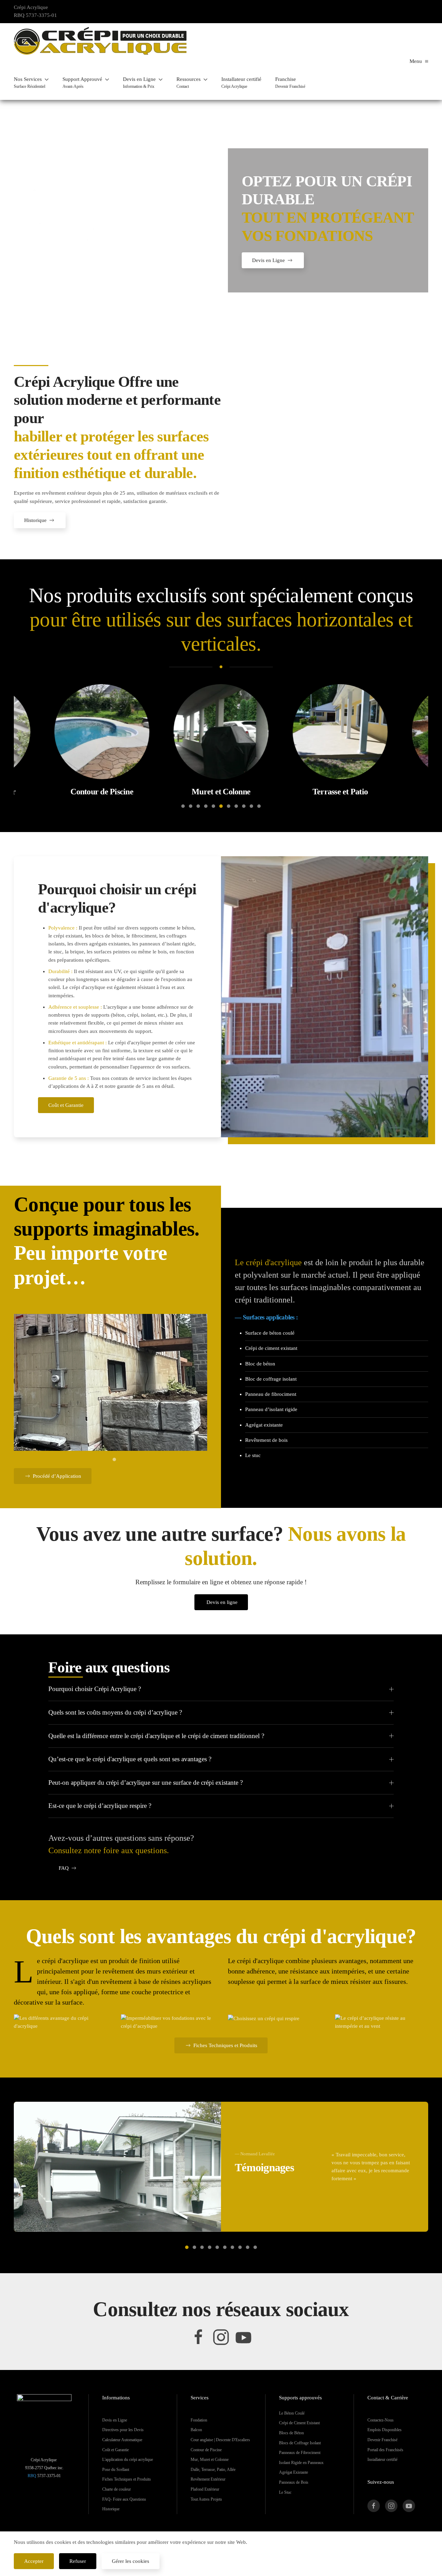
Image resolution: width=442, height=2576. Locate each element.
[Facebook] (199, 2336)
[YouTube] (243, 2336)
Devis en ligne (222, 1602)
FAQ (64, 1868)
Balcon (196, 2430)
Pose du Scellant (116, 2470)
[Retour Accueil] (100, 41)
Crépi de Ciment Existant (299, 2423)
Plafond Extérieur (205, 2489)
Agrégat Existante (294, 2472)
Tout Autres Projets (206, 2499)
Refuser (78, 2561)
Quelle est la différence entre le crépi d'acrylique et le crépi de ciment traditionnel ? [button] (156, 1736)
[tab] (183, 806)
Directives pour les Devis (123, 2430)
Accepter (34, 2561)
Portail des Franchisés (385, 2450)
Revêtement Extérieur (208, 2479)
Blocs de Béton (291, 2433)
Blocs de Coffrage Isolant (300, 2443)
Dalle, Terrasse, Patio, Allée (213, 2470)
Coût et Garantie (66, 1105)
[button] (31, 83)
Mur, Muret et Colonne (210, 2460)
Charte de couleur (117, 2489)
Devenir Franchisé (382, 2440)
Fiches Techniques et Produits (225, 2045)
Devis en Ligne (268, 260)
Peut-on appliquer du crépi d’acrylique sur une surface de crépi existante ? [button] (146, 1782)
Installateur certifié (382, 2460)
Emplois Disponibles (385, 2430)
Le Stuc (285, 2492)
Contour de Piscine (206, 2450)
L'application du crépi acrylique (128, 2460)
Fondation (199, 2420)
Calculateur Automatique (122, 2440)
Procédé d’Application (57, 1476)
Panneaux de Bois (294, 2482)
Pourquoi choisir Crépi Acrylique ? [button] (95, 1689)
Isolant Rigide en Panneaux (301, 2463)
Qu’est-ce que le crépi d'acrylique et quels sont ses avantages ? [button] (130, 1759)
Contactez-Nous (381, 2420)
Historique (35, 520)
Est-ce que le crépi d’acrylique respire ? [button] (100, 1806)
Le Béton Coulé (292, 2413)
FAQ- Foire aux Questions (124, 2499)
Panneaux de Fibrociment (300, 2453)
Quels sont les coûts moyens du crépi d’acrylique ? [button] (115, 1712)
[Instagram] (221, 2336)
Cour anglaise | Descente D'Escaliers (220, 2440)
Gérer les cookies (131, 2561)
